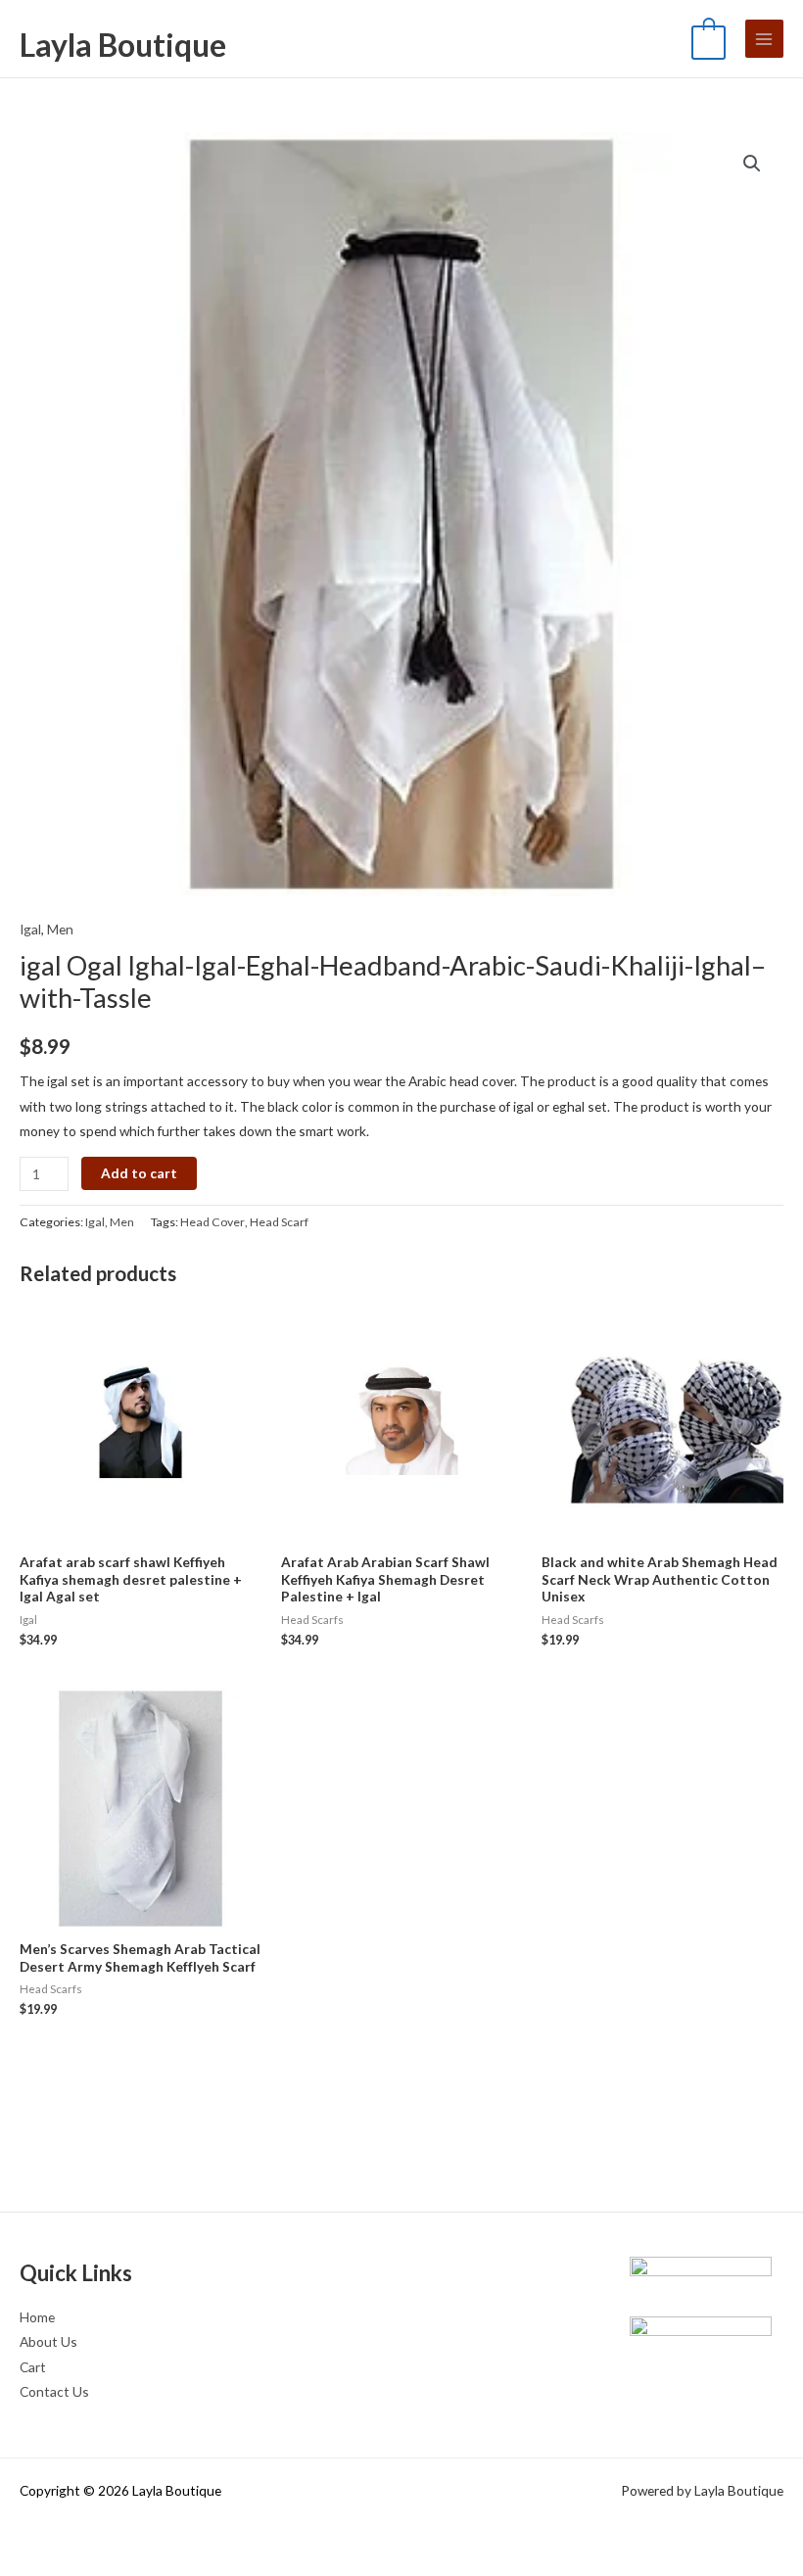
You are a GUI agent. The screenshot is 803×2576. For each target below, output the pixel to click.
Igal (30, 929)
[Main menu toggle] (764, 39)
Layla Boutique (123, 45)
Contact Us (54, 2391)
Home (37, 2317)
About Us (48, 2341)
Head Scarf (279, 1222)
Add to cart (139, 1173)
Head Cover (213, 1222)
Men (60, 929)
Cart (33, 2367)
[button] (752, 164)
